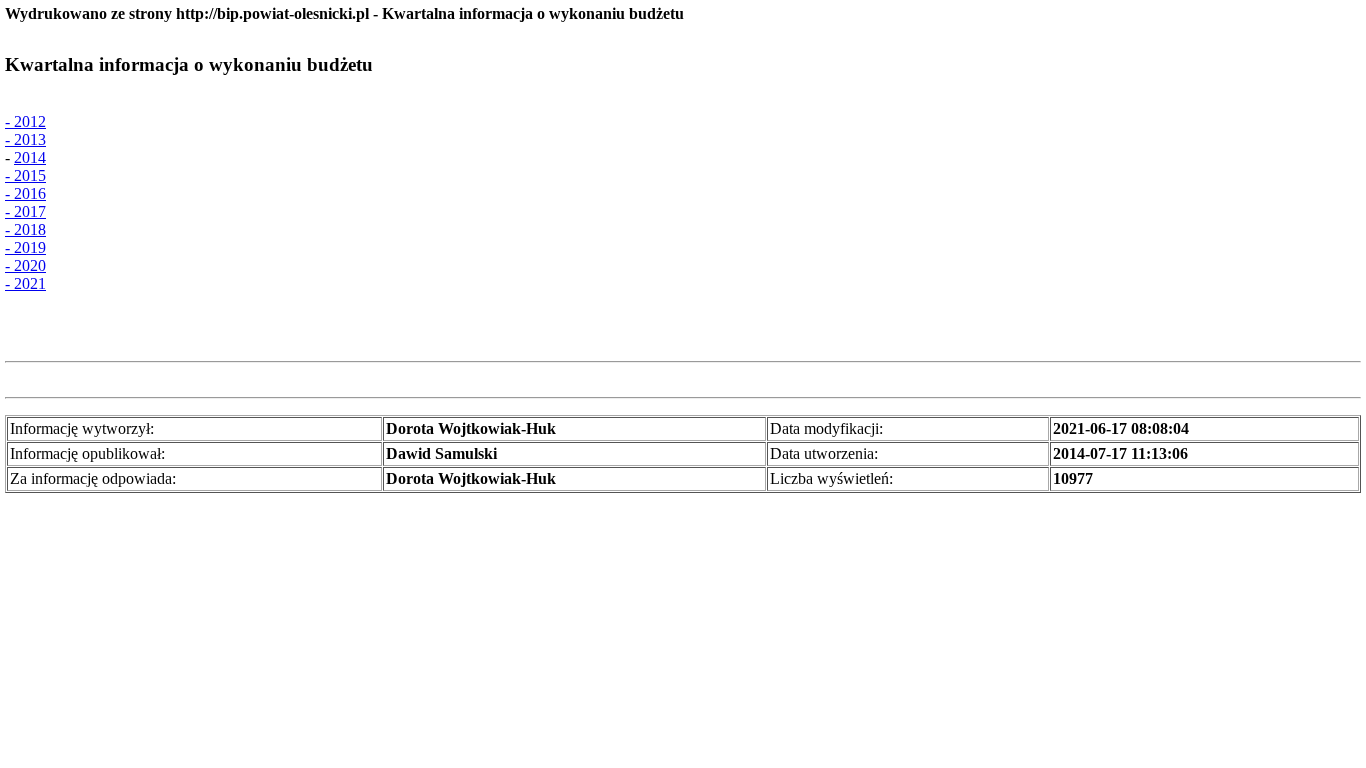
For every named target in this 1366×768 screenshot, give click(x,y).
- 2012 (25, 121)
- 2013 (25, 139)
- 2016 (25, 193)
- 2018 (25, 229)
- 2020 (25, 265)
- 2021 (25, 283)
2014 (30, 157)
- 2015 (25, 175)
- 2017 (25, 211)
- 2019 (25, 247)
